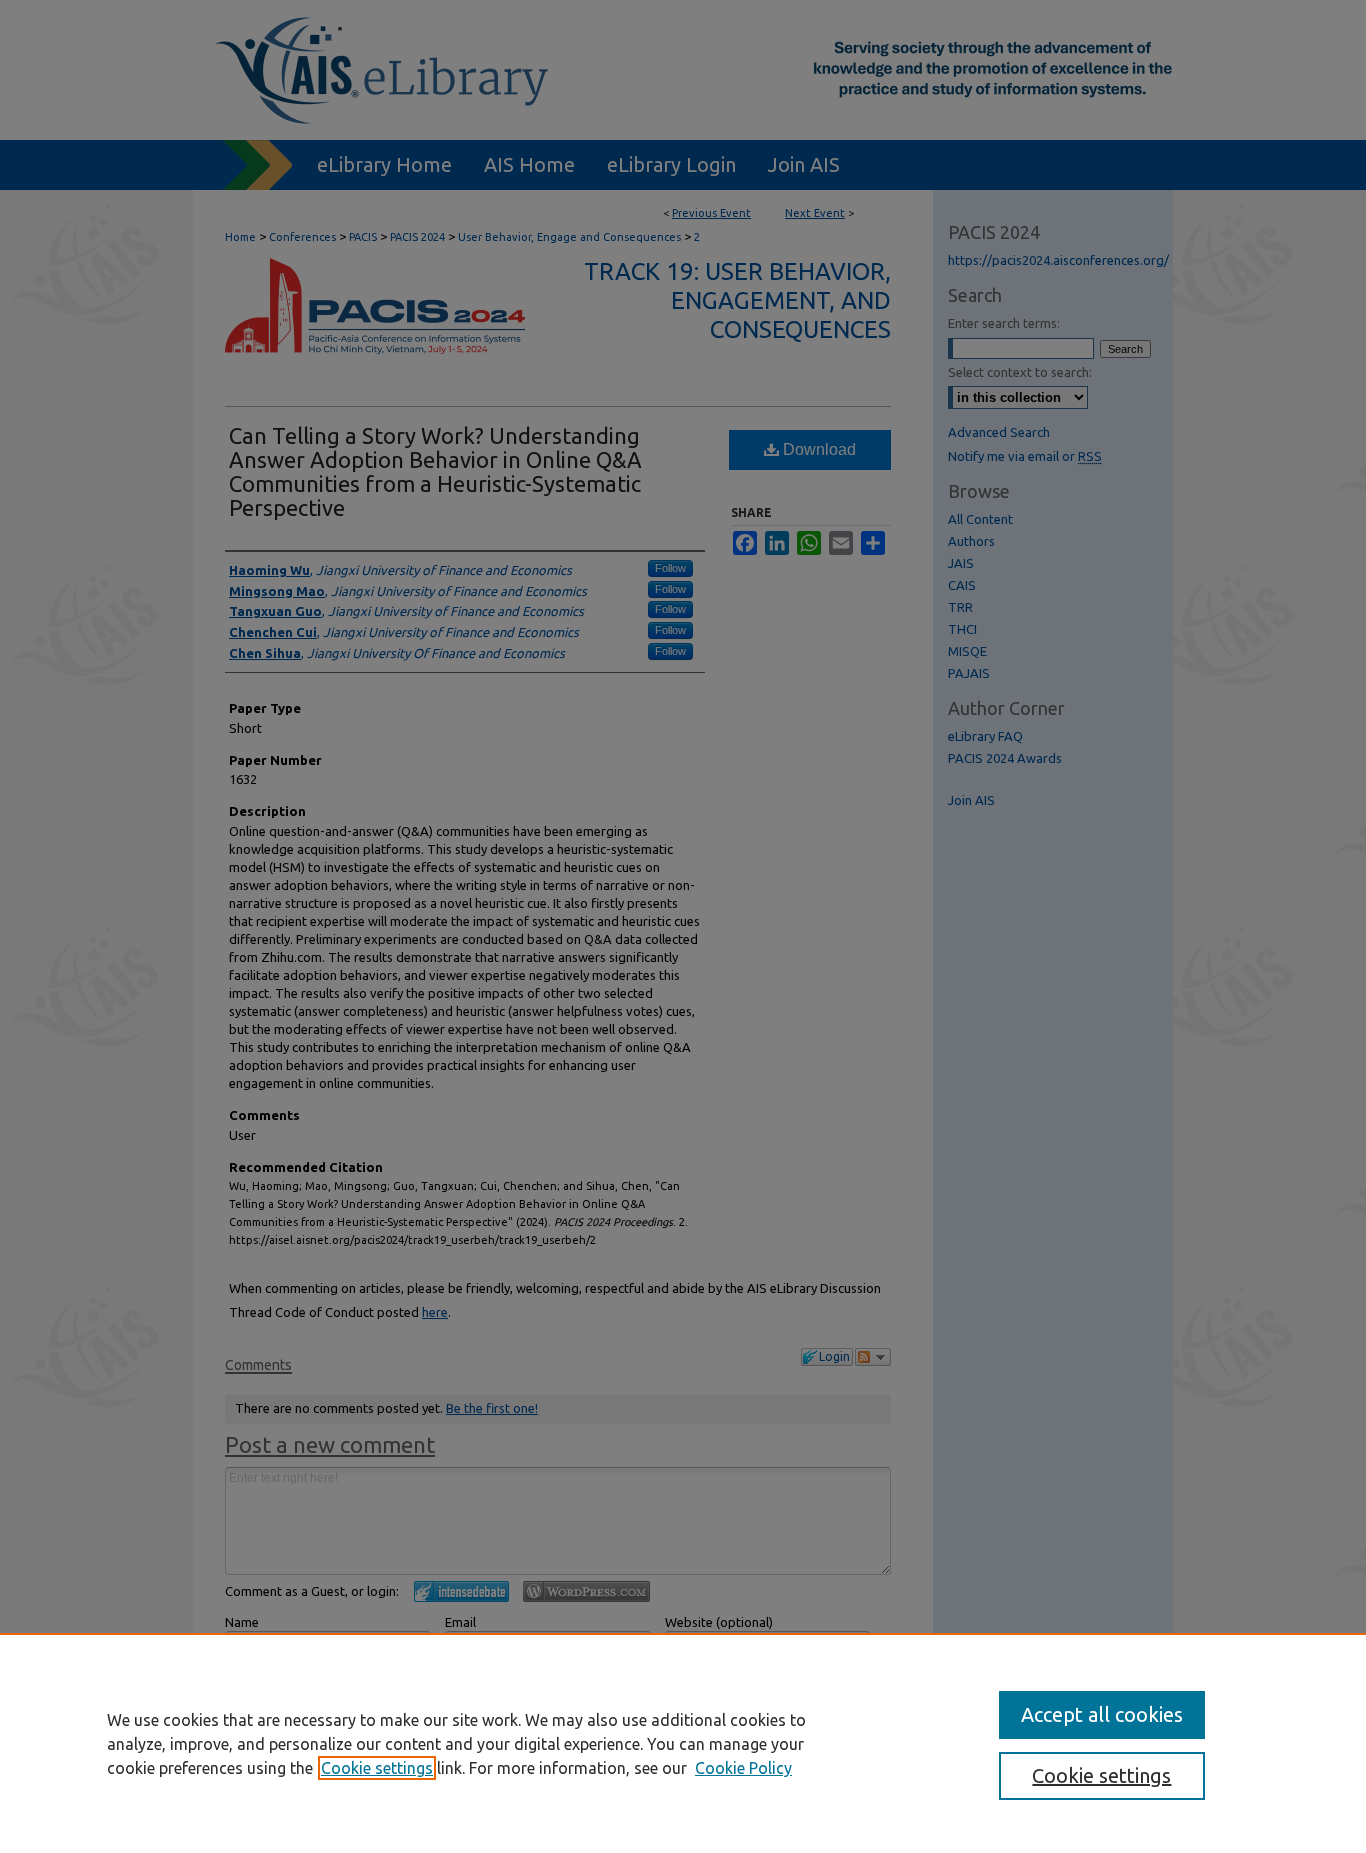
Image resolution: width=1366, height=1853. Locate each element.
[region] (683, 1743)
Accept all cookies (1102, 1714)
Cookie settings (377, 1768)
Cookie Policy (743, 1768)
